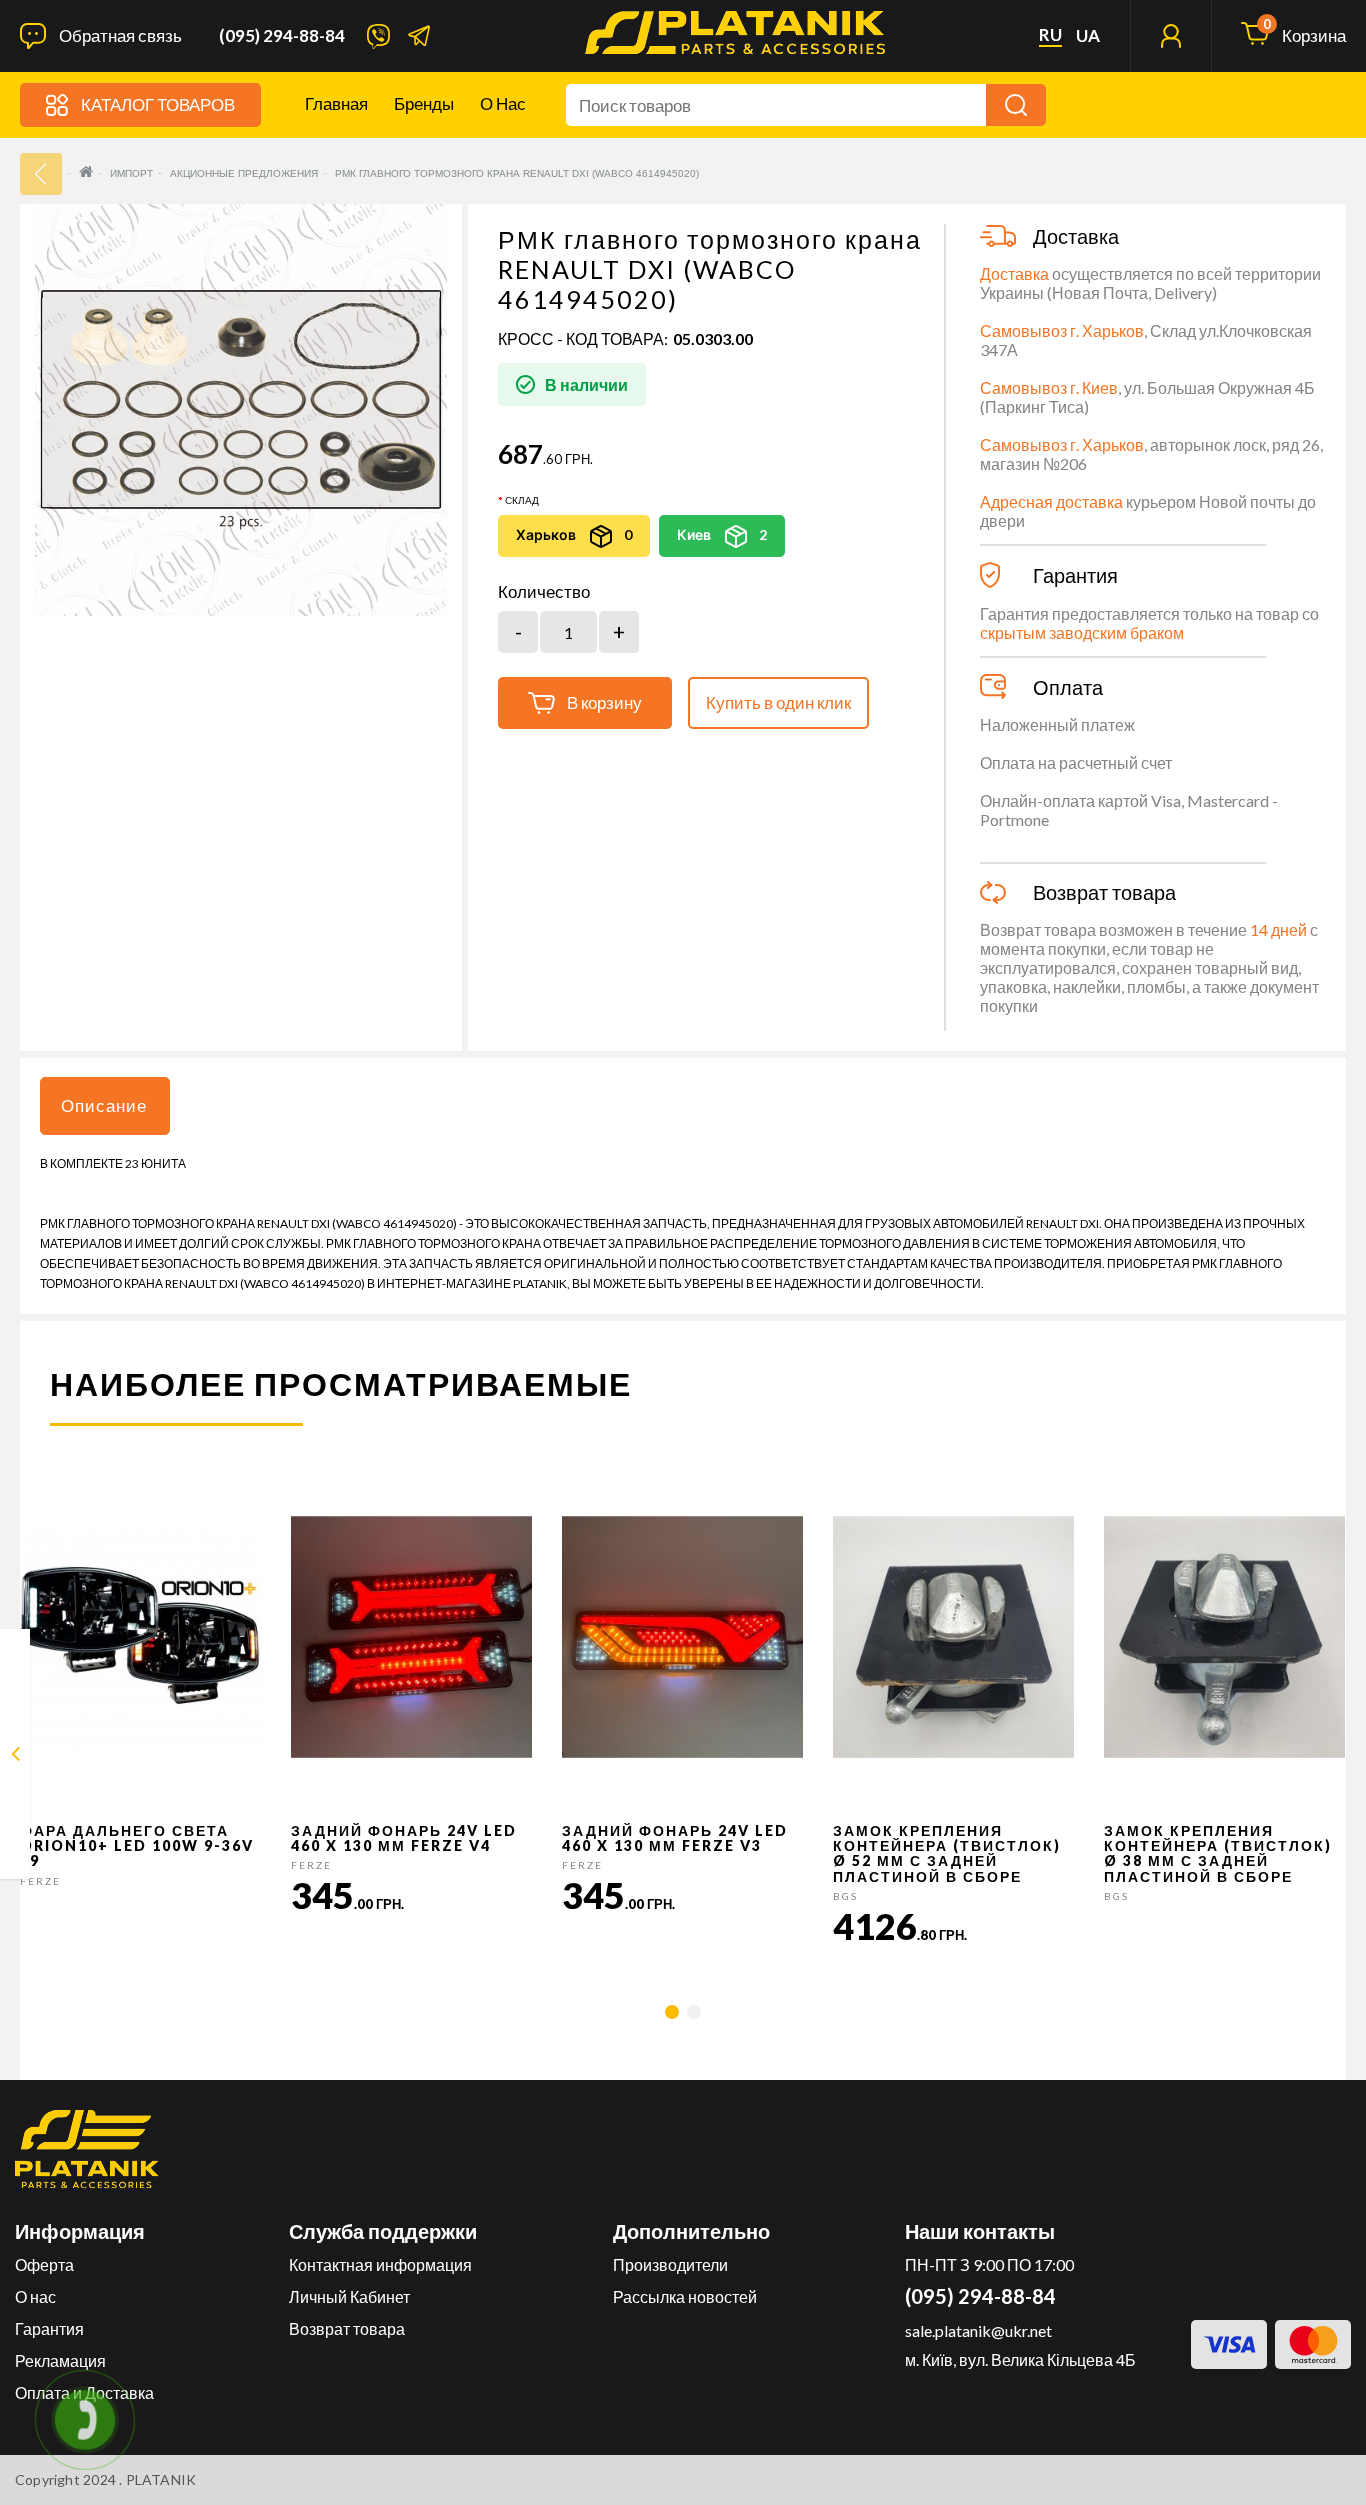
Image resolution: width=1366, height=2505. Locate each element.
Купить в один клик (778, 702)
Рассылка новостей (685, 2296)
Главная (336, 103)
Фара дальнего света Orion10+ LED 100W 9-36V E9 (137, 1846)
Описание (104, 1105)
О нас (503, 103)
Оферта (44, 2264)
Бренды (424, 103)
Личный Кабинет (349, 2296)
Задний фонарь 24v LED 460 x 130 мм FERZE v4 (404, 1838)
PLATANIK (161, 2479)
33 (41, 174)
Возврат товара (347, 2328)
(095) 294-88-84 (282, 36)
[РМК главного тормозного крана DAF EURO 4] (15, 1757)
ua (1088, 36)
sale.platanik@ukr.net (978, 2330)
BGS (845, 1896)
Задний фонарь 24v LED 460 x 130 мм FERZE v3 (675, 1838)
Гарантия (49, 2328)
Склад (522, 500)
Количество (544, 592)
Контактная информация (380, 2264)
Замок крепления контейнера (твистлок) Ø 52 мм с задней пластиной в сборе (947, 1853)
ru (1050, 35)
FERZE (40, 1881)
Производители (670, 2264)
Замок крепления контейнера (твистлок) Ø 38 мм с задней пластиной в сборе (1218, 1853)
